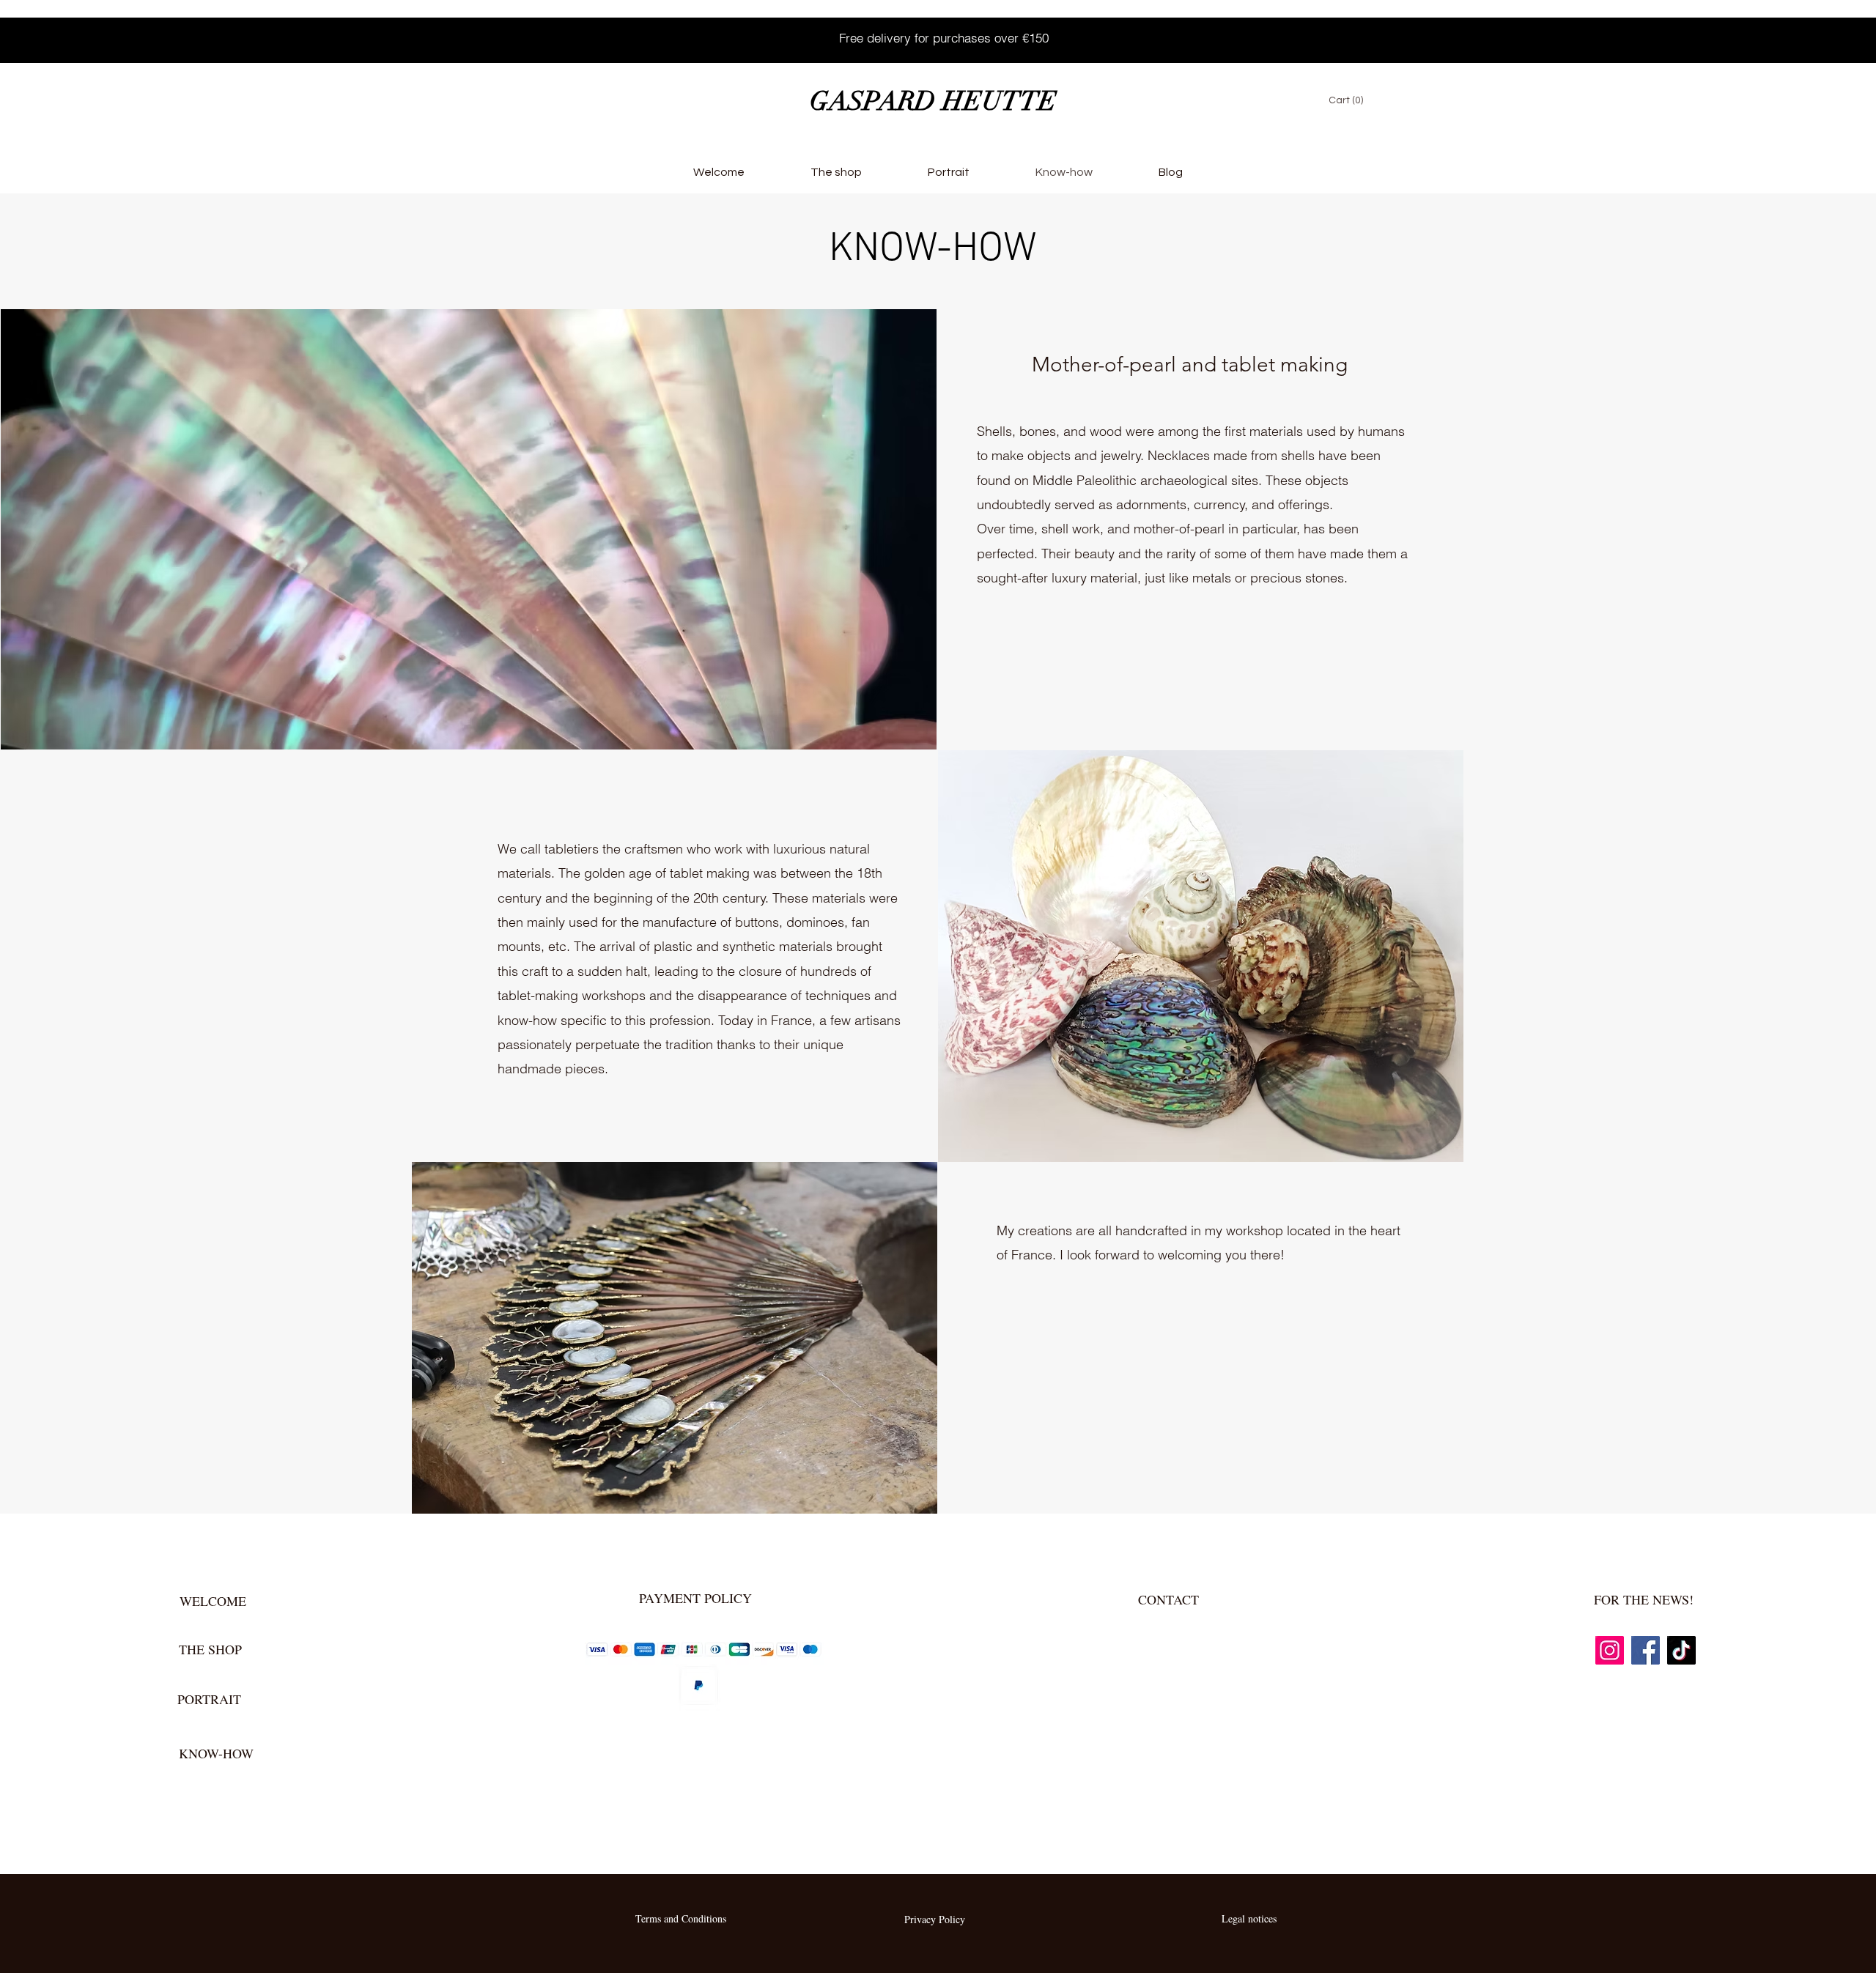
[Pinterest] (143, 34)
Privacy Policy (935, 1919)
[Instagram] (49, 34)
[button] (1354, 100)
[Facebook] (80, 34)
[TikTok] (112, 34)
